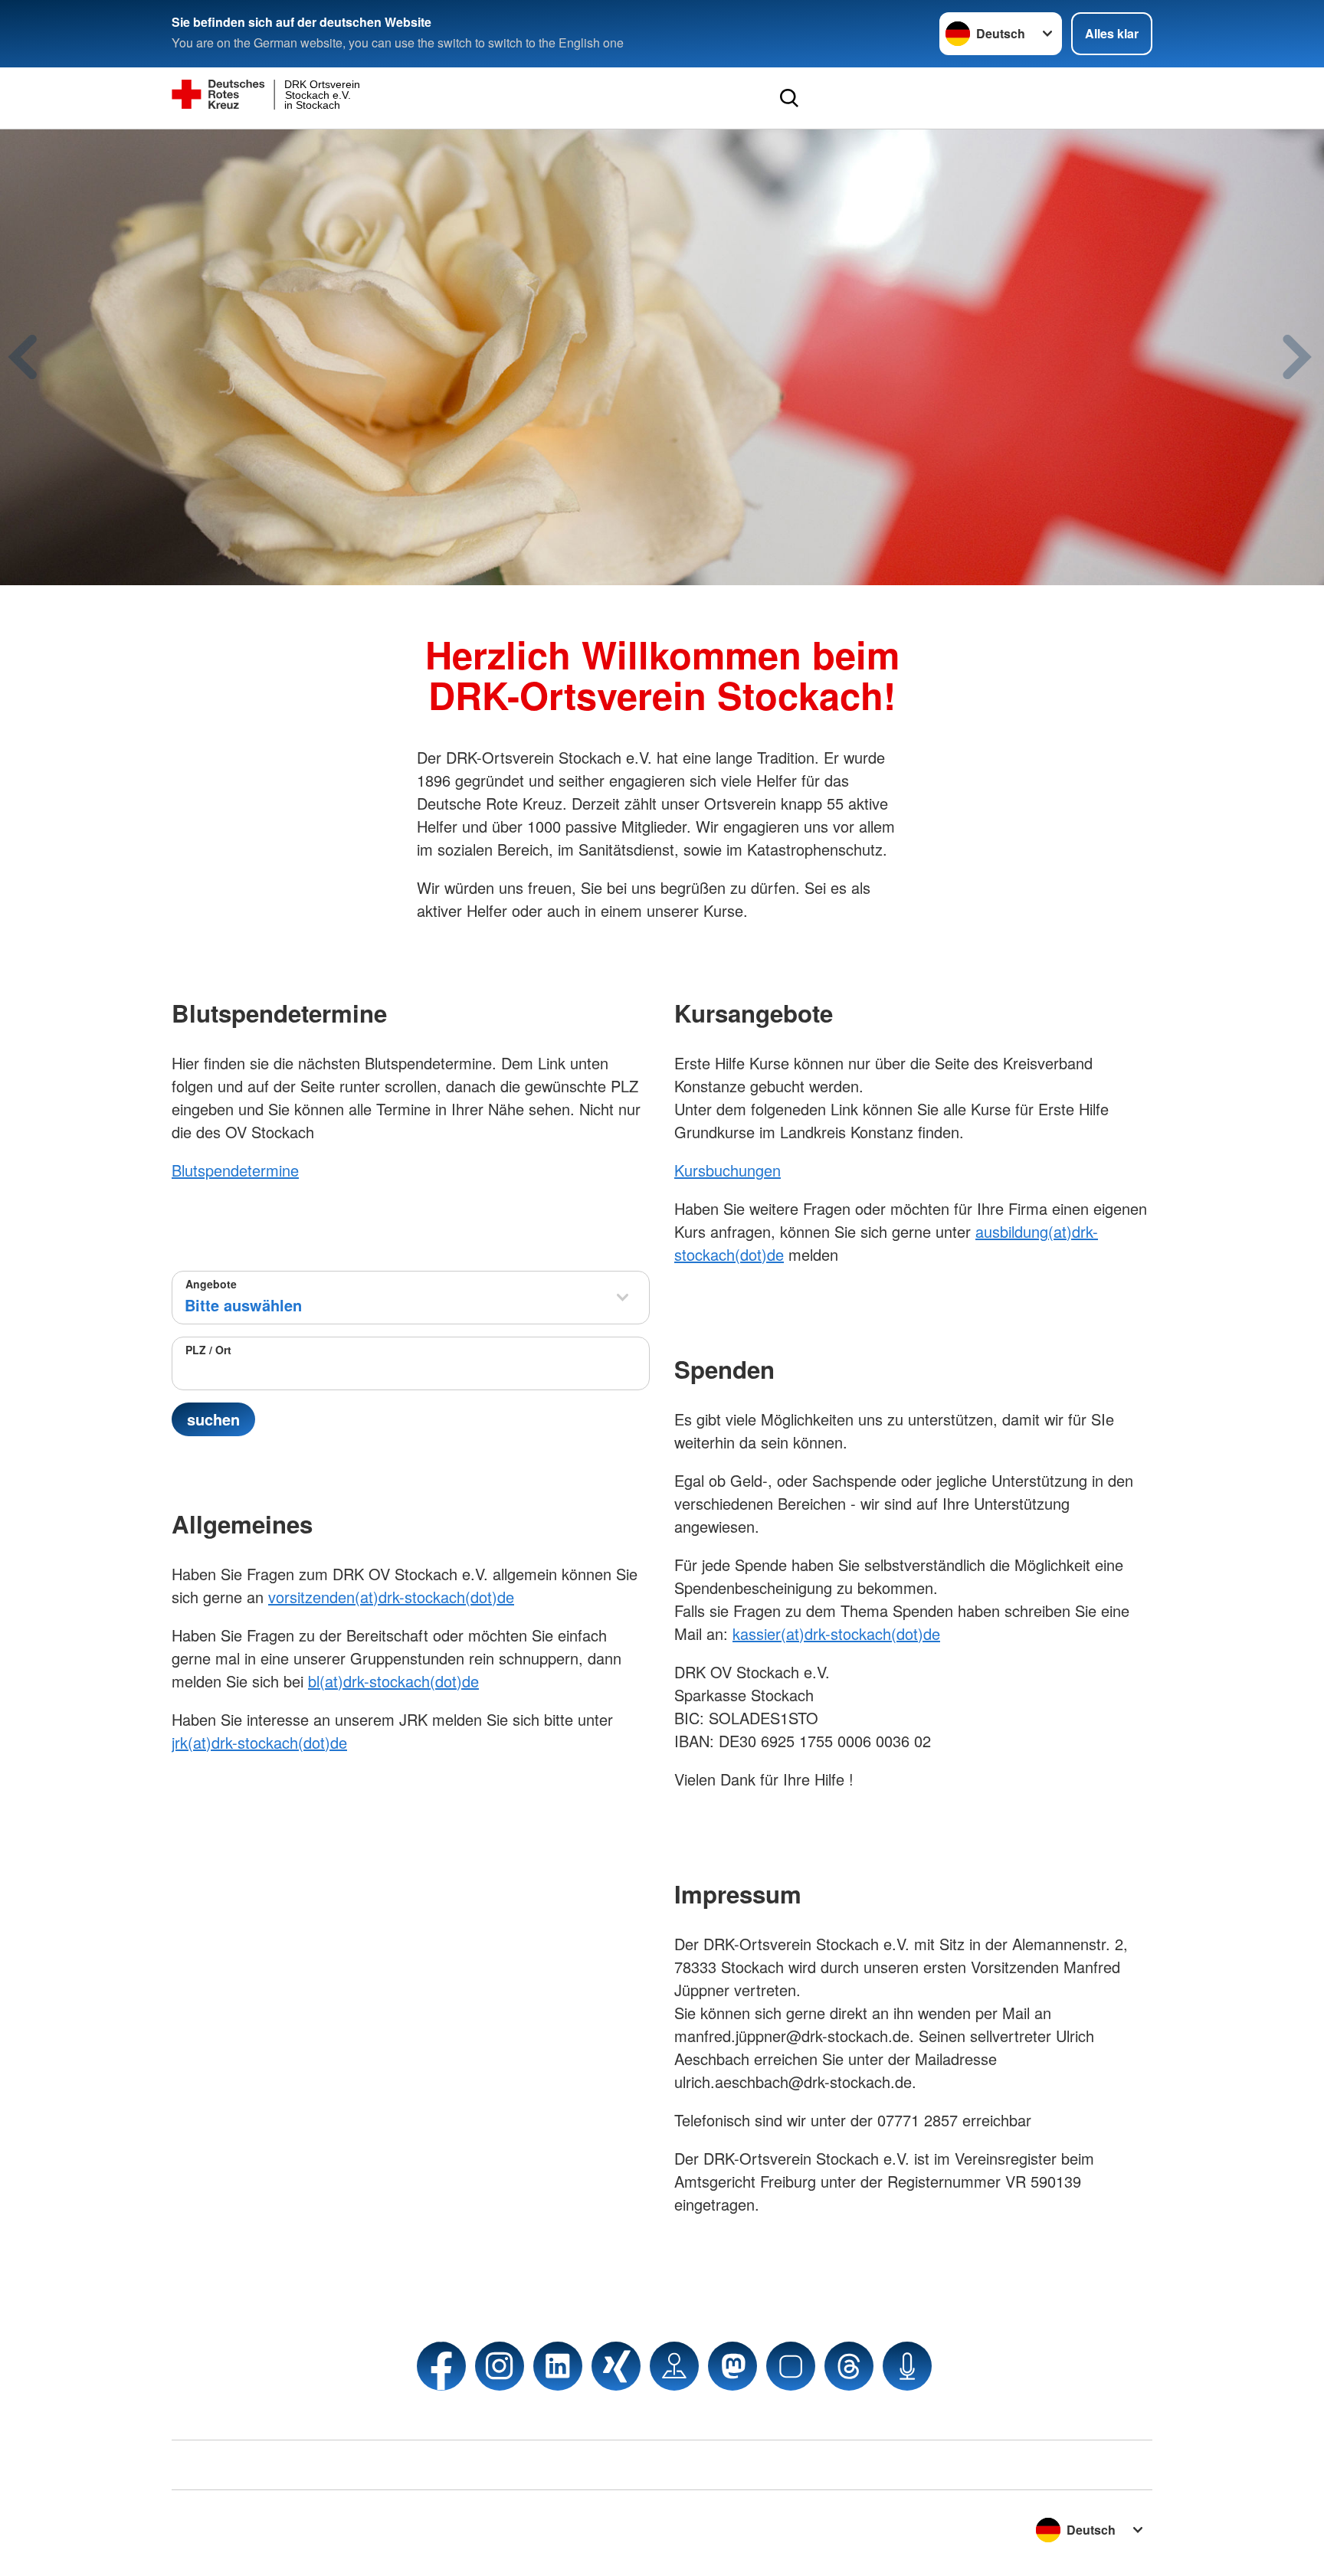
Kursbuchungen (728, 1170)
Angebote (211, 1284)
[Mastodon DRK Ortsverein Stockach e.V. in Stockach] (732, 2366)
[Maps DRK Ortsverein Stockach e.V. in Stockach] (674, 2366)
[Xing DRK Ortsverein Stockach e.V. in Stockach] (616, 2366)
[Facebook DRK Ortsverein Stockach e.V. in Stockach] (441, 2366)
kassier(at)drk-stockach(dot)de (836, 1633)
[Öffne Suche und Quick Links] (789, 98)
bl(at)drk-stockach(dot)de (393, 1681)
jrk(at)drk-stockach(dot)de (259, 1742)
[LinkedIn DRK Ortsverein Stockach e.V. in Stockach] (558, 2366)
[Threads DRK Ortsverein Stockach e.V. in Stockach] (849, 2366)
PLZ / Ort (208, 1350)
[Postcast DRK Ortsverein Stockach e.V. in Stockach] (907, 2366)
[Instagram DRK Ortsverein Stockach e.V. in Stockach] (500, 2366)
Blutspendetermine (235, 1170)
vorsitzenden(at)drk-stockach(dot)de (391, 1597)
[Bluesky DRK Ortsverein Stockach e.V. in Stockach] (791, 2366)
